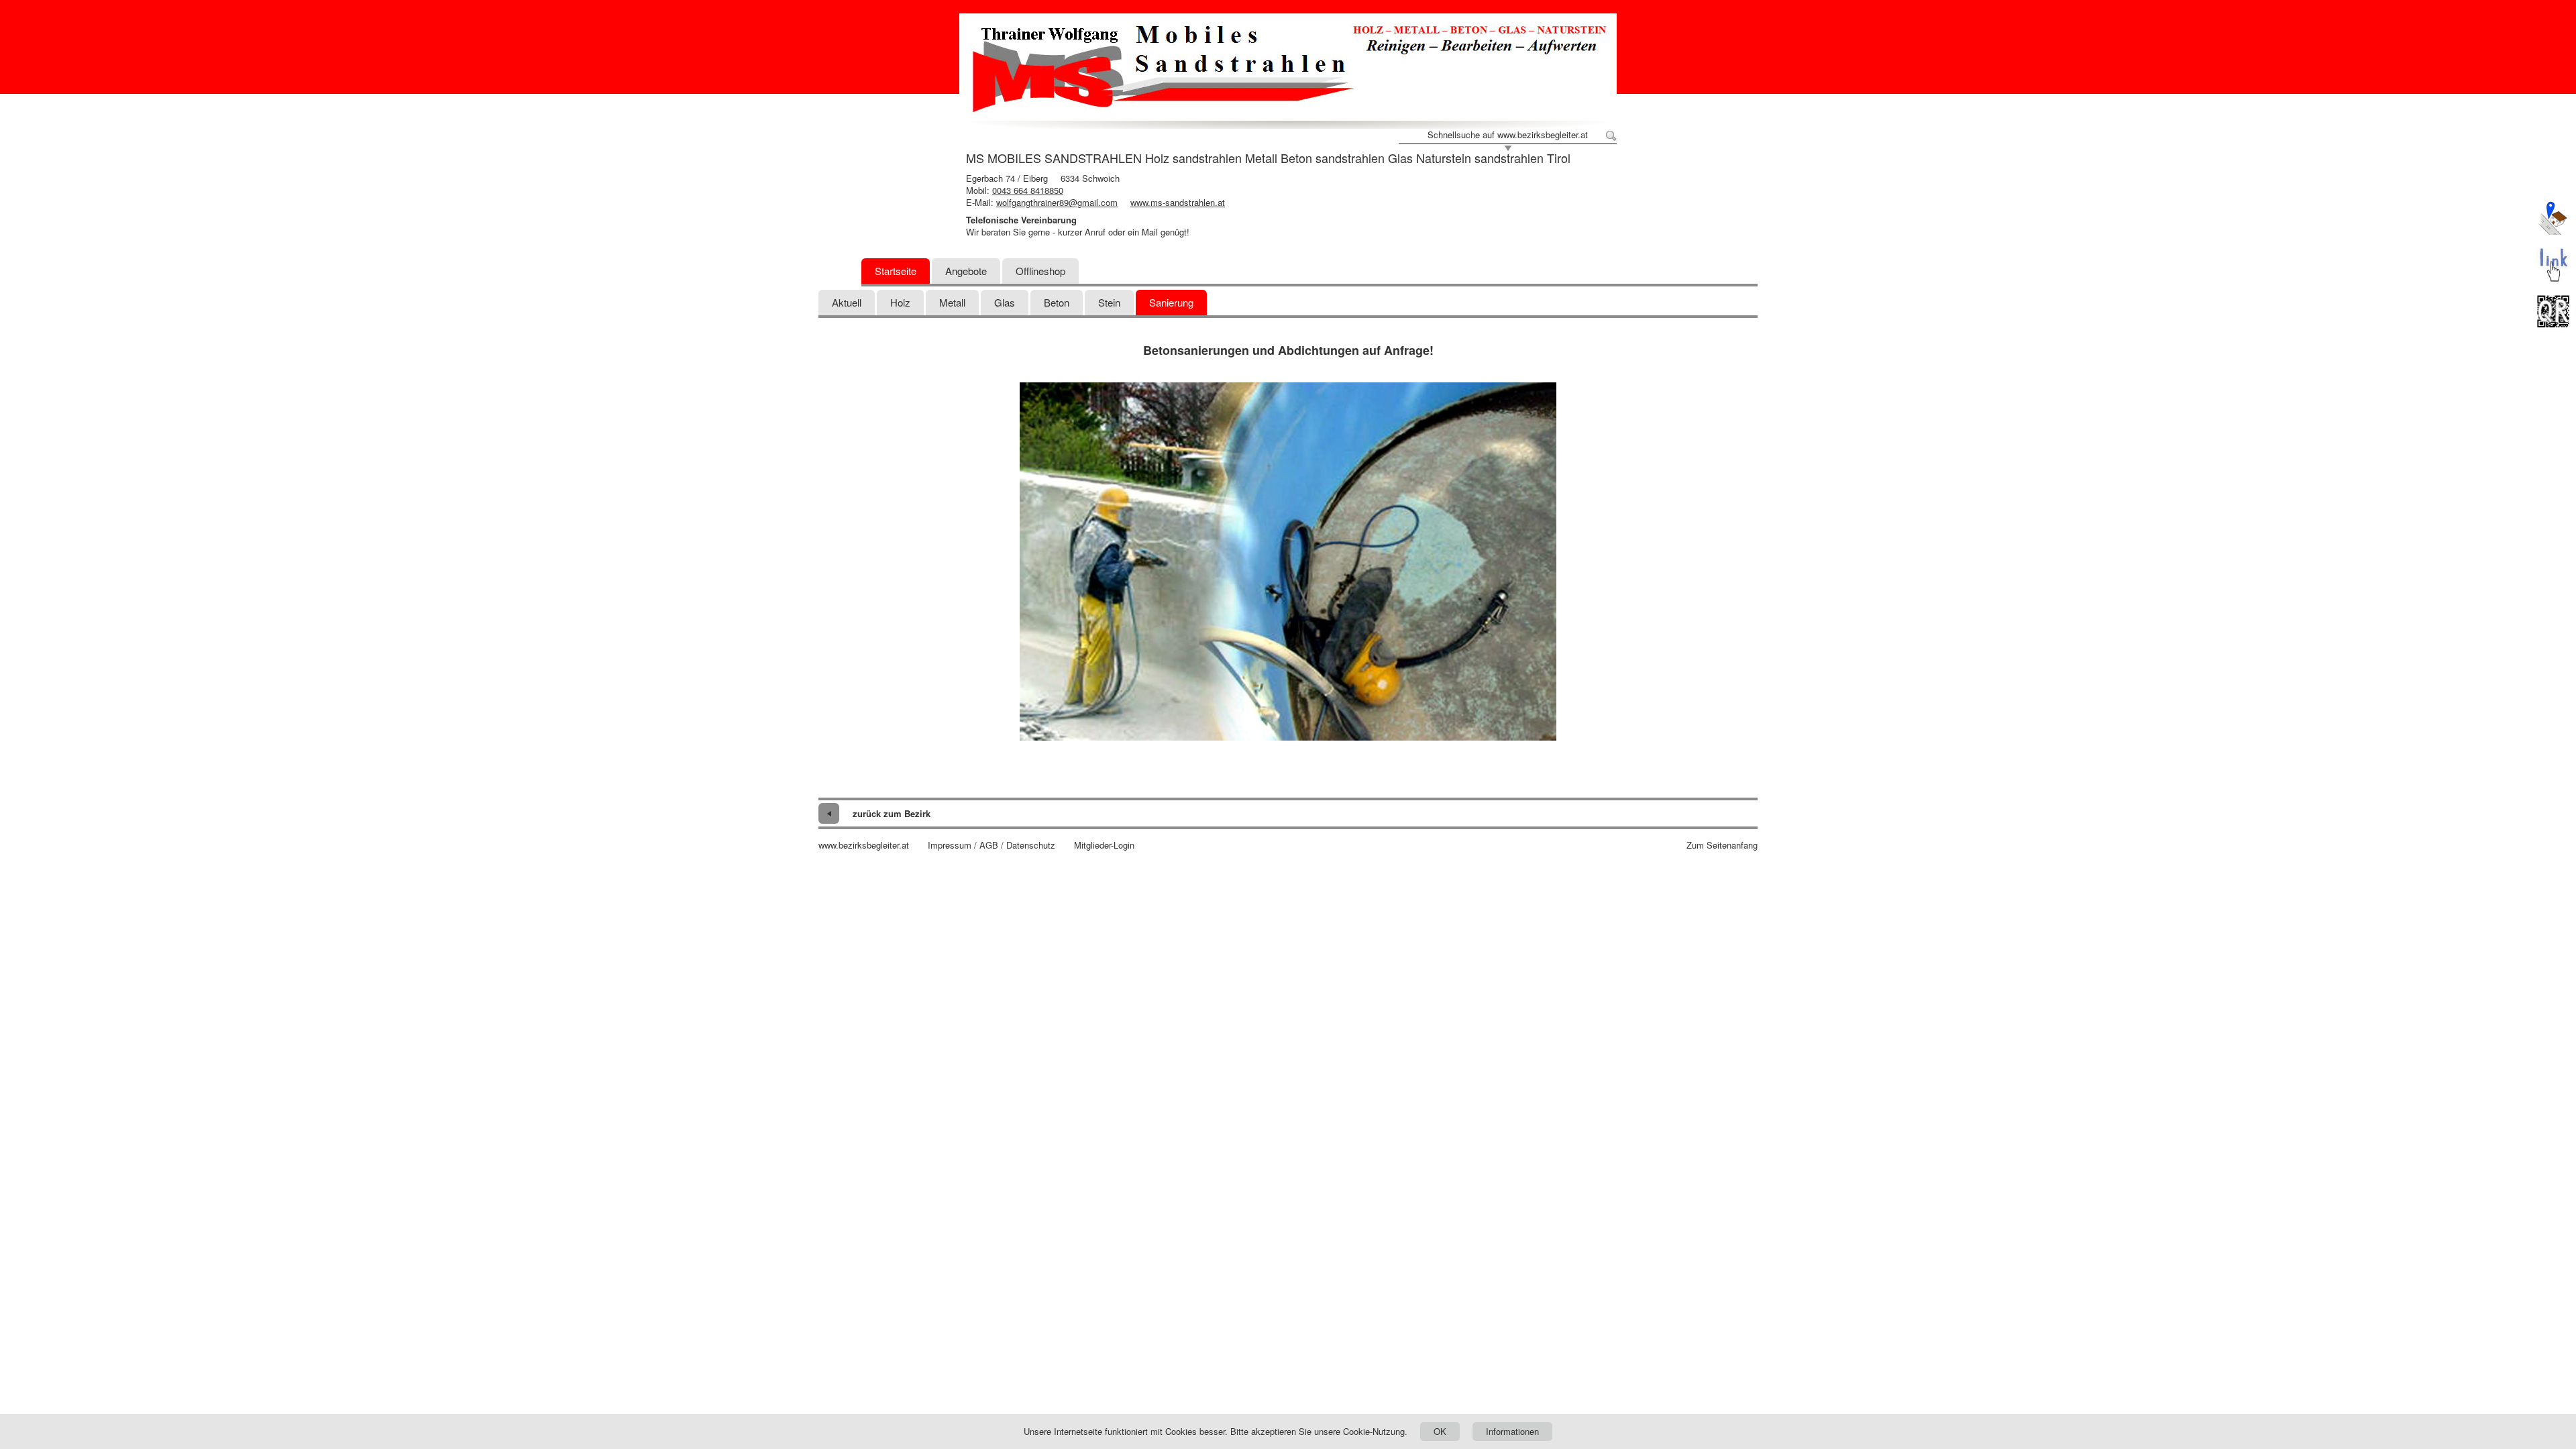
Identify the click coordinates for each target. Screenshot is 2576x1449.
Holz (900, 302)
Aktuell (847, 302)
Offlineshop (1040, 271)
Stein (1109, 302)
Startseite (896, 271)
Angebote (966, 271)
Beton (1057, 302)
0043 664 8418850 (1028, 190)
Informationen (1512, 1431)
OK (1440, 1431)
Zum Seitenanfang (1722, 845)
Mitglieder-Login (1104, 845)
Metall (952, 302)
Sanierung (1171, 302)
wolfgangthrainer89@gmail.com (1057, 202)
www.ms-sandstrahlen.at (1178, 202)
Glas (1005, 302)
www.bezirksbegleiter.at (864, 845)
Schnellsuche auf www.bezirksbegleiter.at (1508, 135)
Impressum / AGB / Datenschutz (991, 845)
